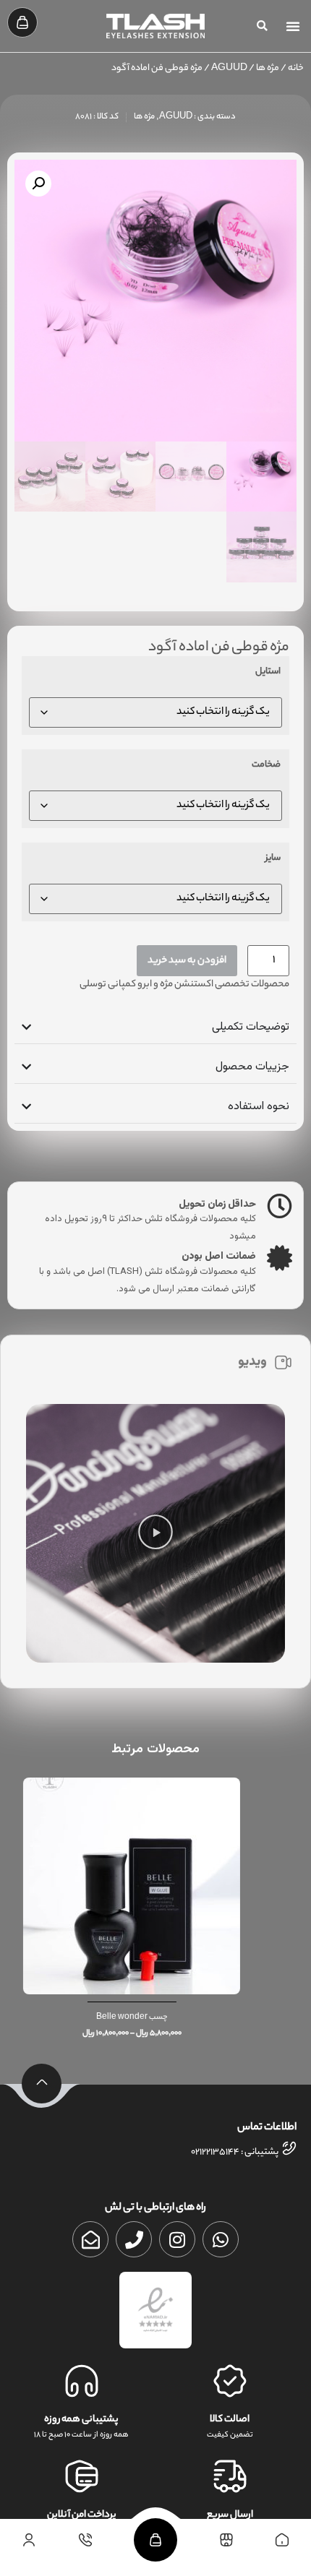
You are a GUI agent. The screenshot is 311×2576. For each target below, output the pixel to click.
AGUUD (229, 69)
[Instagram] (177, 2239)
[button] (293, 26)
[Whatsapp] (221, 2239)
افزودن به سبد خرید (187, 961)
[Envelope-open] (90, 2239)
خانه (296, 69)
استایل (268, 673)
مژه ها (268, 69)
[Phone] (134, 2239)
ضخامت (266, 766)
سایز (273, 859)
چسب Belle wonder (156, 2017)
